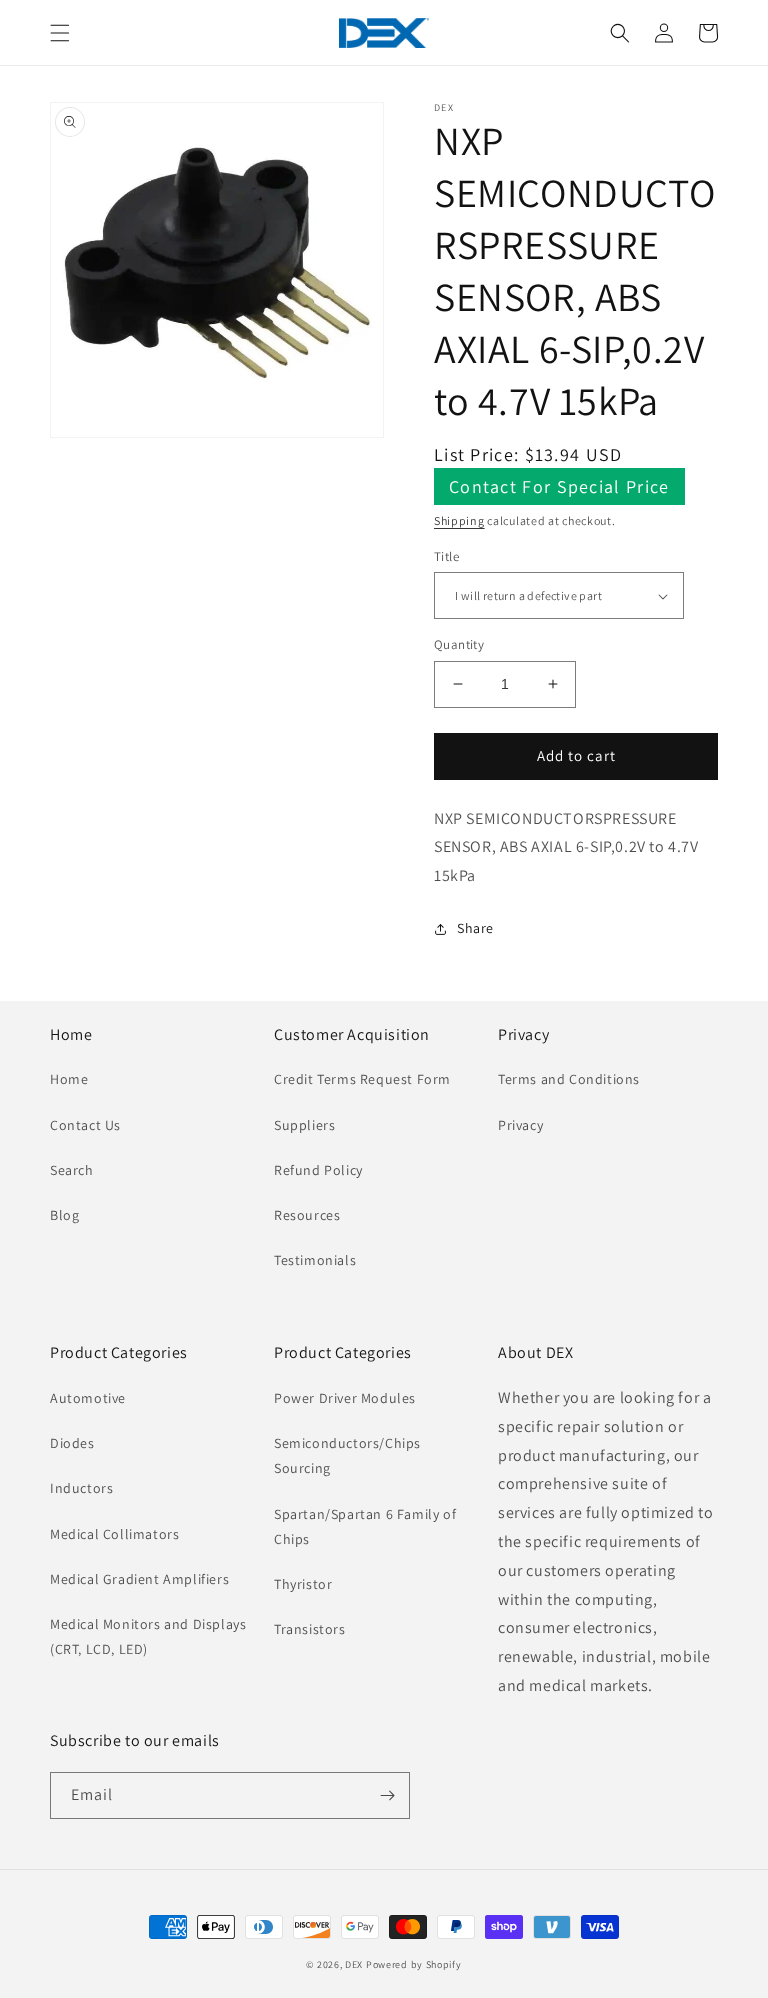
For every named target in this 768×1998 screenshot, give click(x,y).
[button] (60, 33)
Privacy (520, 1125)
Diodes (72, 1443)
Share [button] (475, 928)
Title (446, 556)
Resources (307, 1215)
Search (72, 1170)
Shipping (459, 520)
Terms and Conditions (569, 1079)
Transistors (310, 1629)
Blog (64, 1215)
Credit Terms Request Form (362, 1079)
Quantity (459, 644)
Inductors (81, 1488)
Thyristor (303, 1584)
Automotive (88, 1398)
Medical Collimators (114, 1534)
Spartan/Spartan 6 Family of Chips (365, 1526)
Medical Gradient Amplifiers (139, 1579)
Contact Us (85, 1125)
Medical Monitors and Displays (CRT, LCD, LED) (148, 1636)
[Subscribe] (387, 1795)
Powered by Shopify (414, 1964)
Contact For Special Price (559, 486)
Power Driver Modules (345, 1398)
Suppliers (304, 1125)
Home (69, 1079)
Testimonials (315, 1260)
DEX (354, 1964)
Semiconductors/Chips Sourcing (347, 1455)
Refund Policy (318, 1170)
